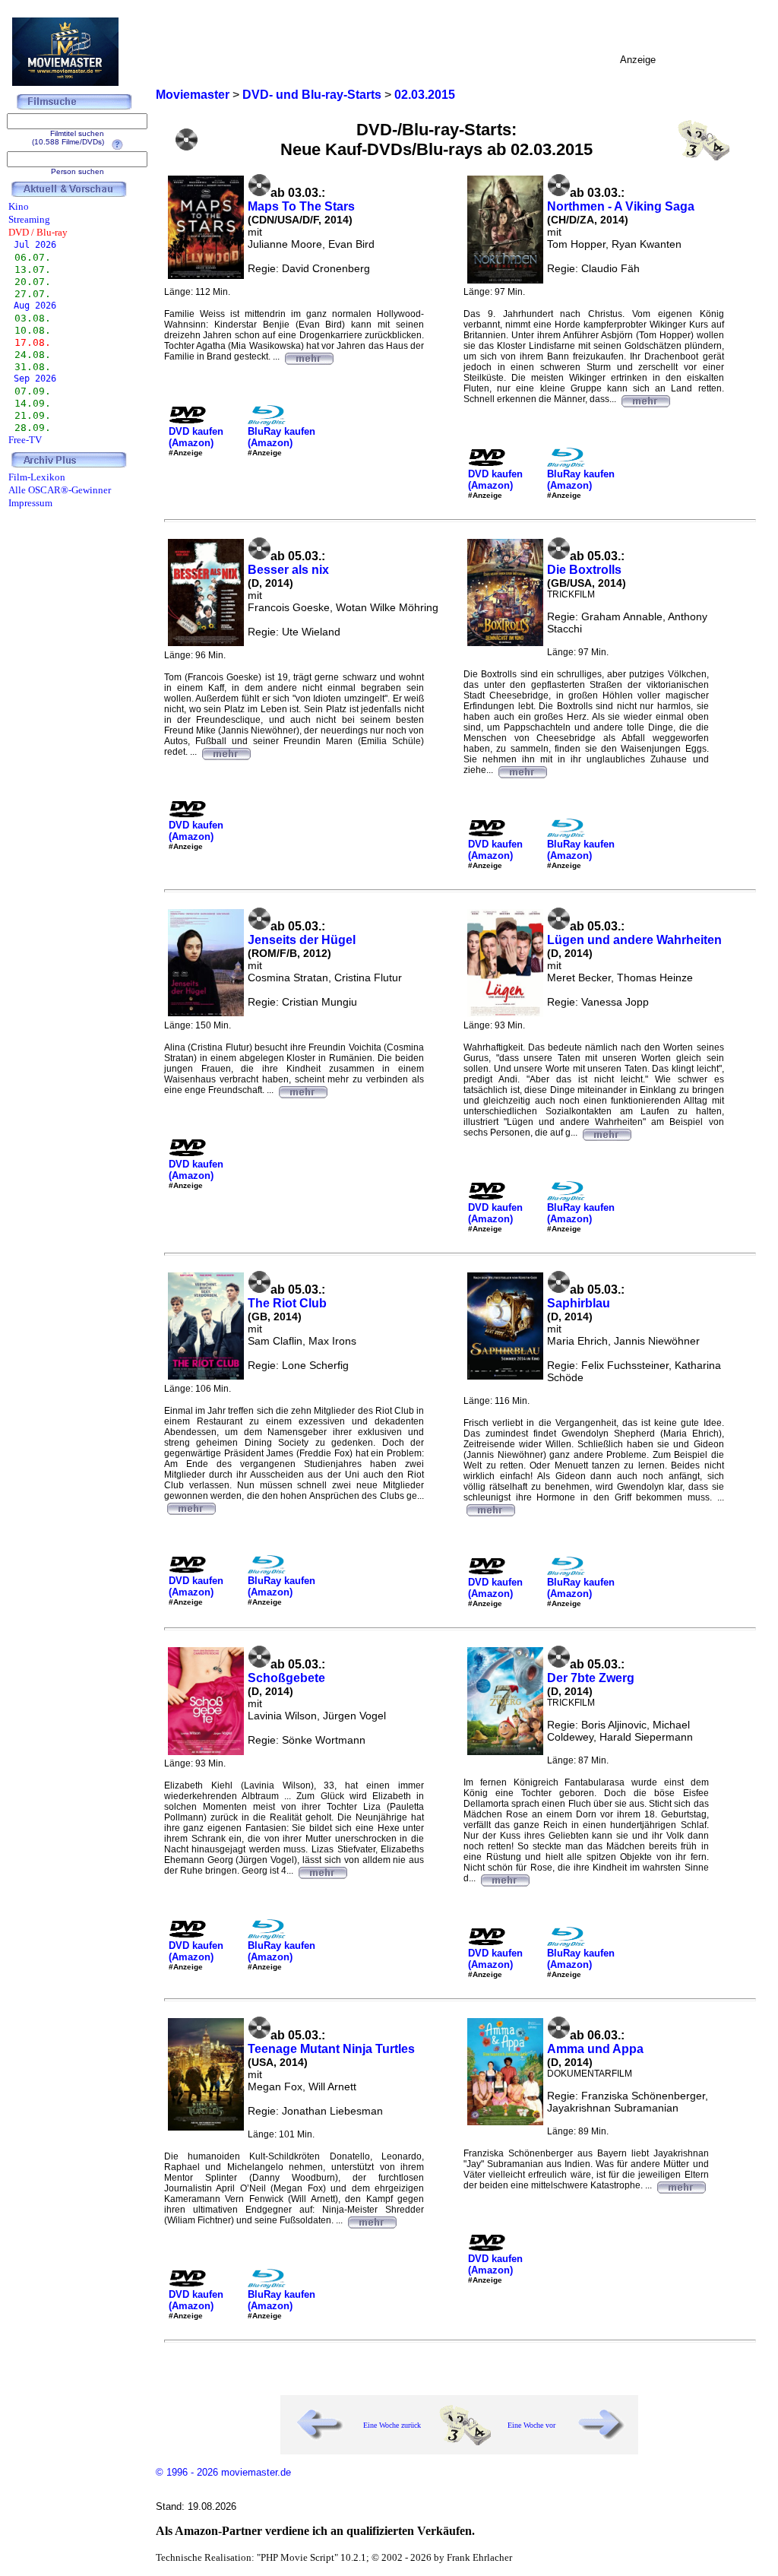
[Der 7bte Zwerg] (504, 1878)
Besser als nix (288, 570)
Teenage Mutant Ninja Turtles (331, 2049)
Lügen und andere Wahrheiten (634, 940)
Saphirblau (579, 1303)
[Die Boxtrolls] (522, 770)
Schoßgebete (286, 1678)
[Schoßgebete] (322, 1871)
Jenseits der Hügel (302, 940)
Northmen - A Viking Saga (621, 206)
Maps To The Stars (301, 206)
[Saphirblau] (490, 1508)
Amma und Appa (595, 2049)
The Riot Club (287, 1303)
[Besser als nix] (226, 752)
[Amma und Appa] (681, 2185)
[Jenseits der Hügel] (302, 1090)
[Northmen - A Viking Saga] (645, 399)
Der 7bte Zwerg (591, 1678)
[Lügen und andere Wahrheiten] (606, 1133)
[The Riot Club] (191, 1507)
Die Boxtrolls (584, 570)
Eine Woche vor (531, 2425)
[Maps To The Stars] (308, 356)
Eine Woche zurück (392, 2425)
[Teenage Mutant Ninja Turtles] (372, 2220)
